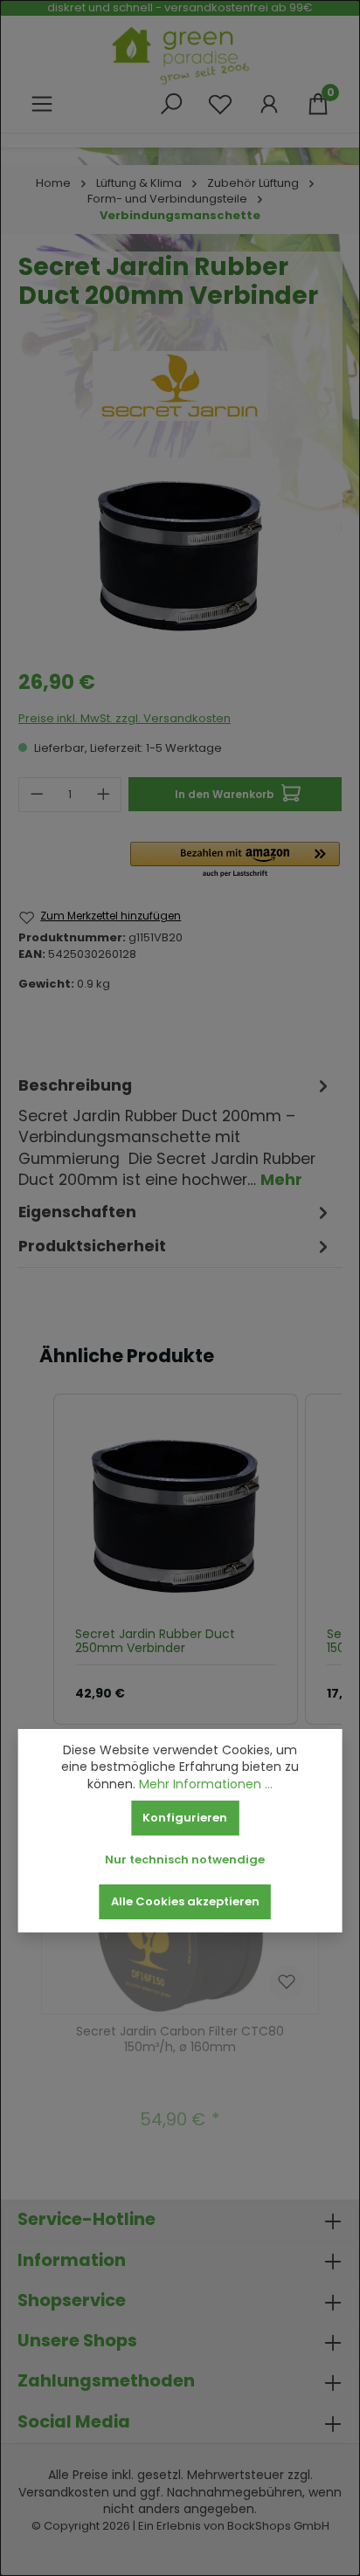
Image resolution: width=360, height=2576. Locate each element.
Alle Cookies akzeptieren (185, 1901)
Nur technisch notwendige (185, 1860)
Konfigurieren (185, 1818)
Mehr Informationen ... (206, 1784)
